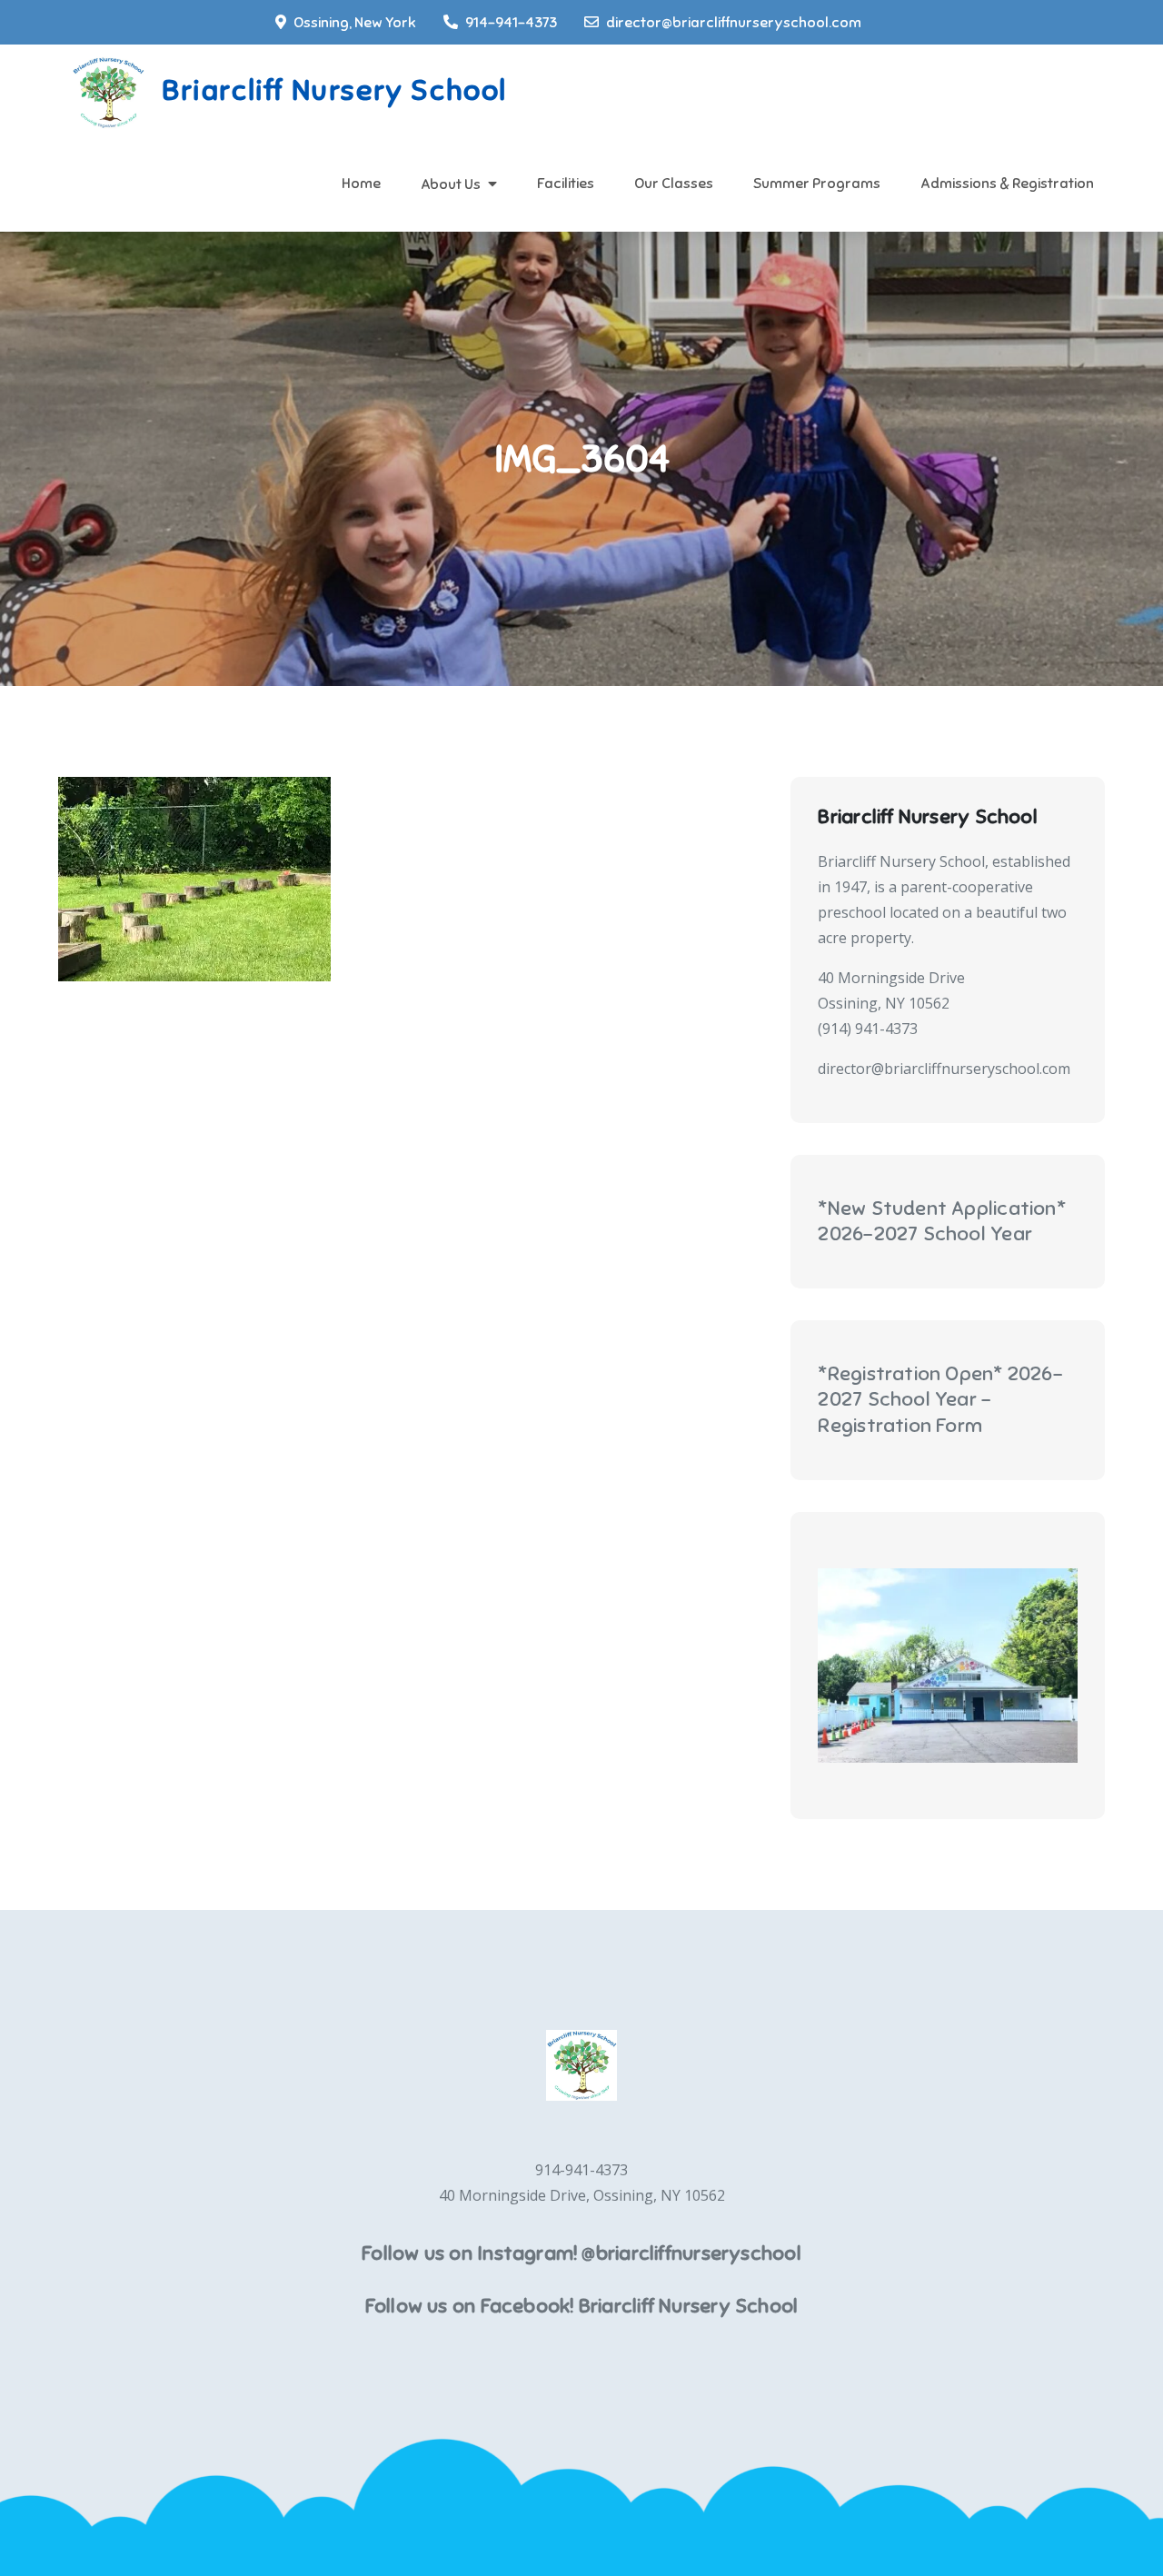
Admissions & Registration (1007, 184)
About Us (451, 184)
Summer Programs (817, 184)
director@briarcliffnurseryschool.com (734, 23)
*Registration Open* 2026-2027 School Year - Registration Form (940, 1399)
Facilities (566, 184)
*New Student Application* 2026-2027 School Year (942, 1221)
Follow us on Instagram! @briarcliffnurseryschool (581, 2253)
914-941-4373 (511, 23)
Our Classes (674, 184)
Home (361, 184)
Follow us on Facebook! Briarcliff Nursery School (582, 2306)
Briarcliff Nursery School (334, 90)
